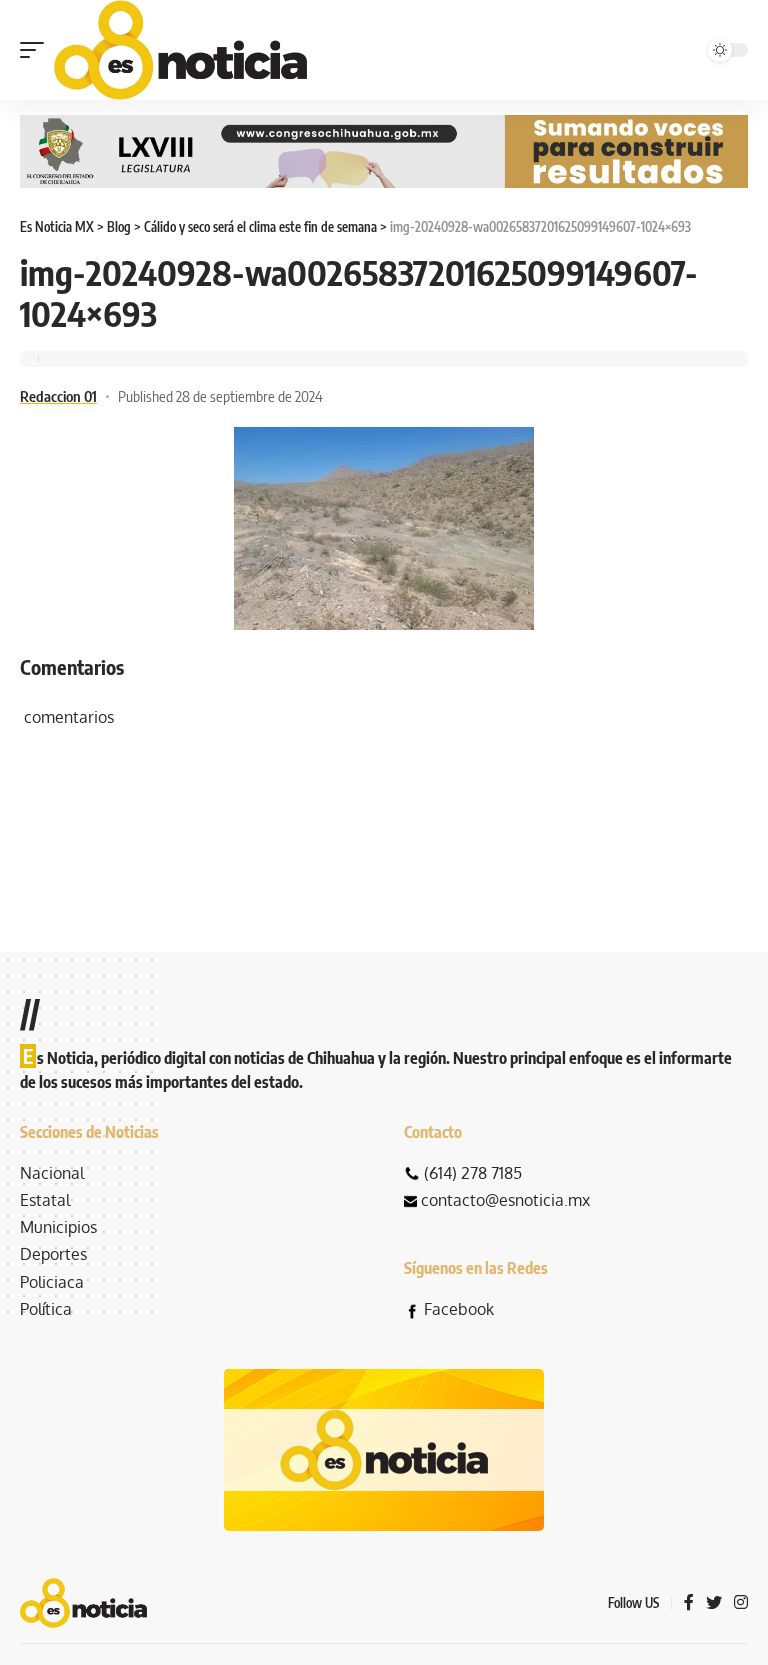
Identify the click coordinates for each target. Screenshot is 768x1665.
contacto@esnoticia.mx (505, 1200)
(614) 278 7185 (473, 1173)
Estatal (45, 1200)
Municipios (58, 1227)
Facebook (459, 1309)
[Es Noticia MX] (180, 50)
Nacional (52, 1173)
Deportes (53, 1254)
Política (46, 1309)
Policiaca (52, 1282)
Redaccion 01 (58, 396)
